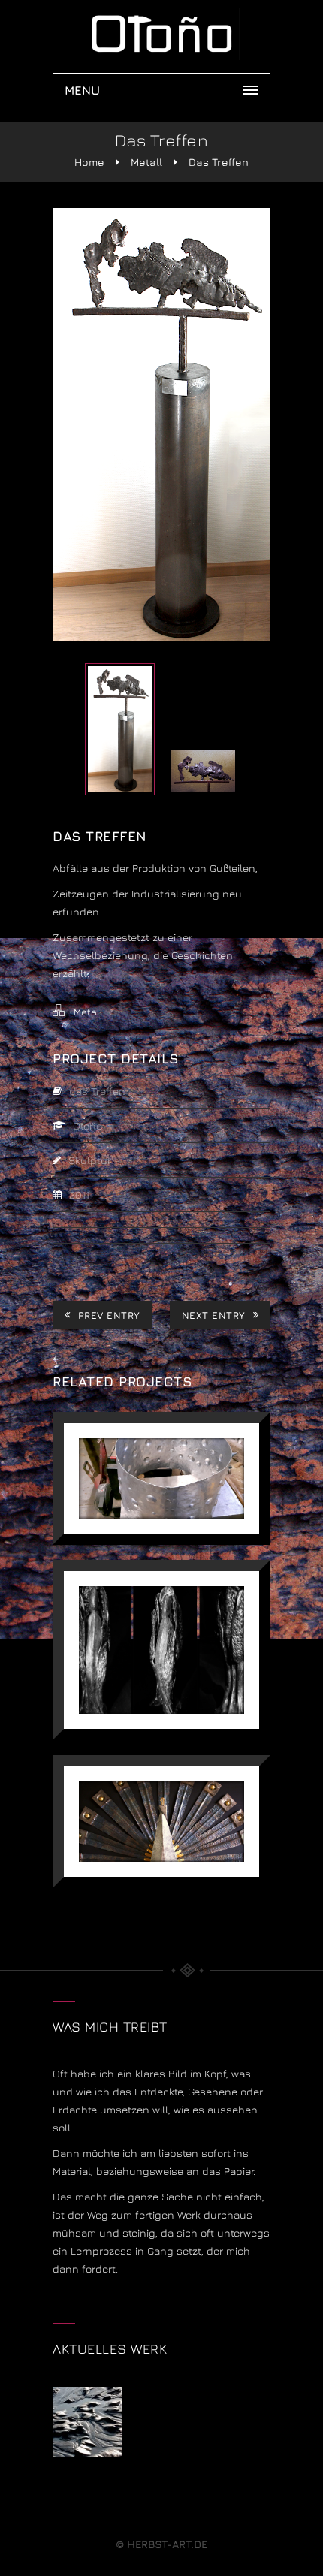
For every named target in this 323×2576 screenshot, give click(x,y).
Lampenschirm (161, 1449)
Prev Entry (109, 1315)
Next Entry (214, 1315)
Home (89, 162)
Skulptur (162, 1620)
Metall (146, 162)
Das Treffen (219, 162)
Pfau (162, 1792)
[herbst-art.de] (161, 34)
